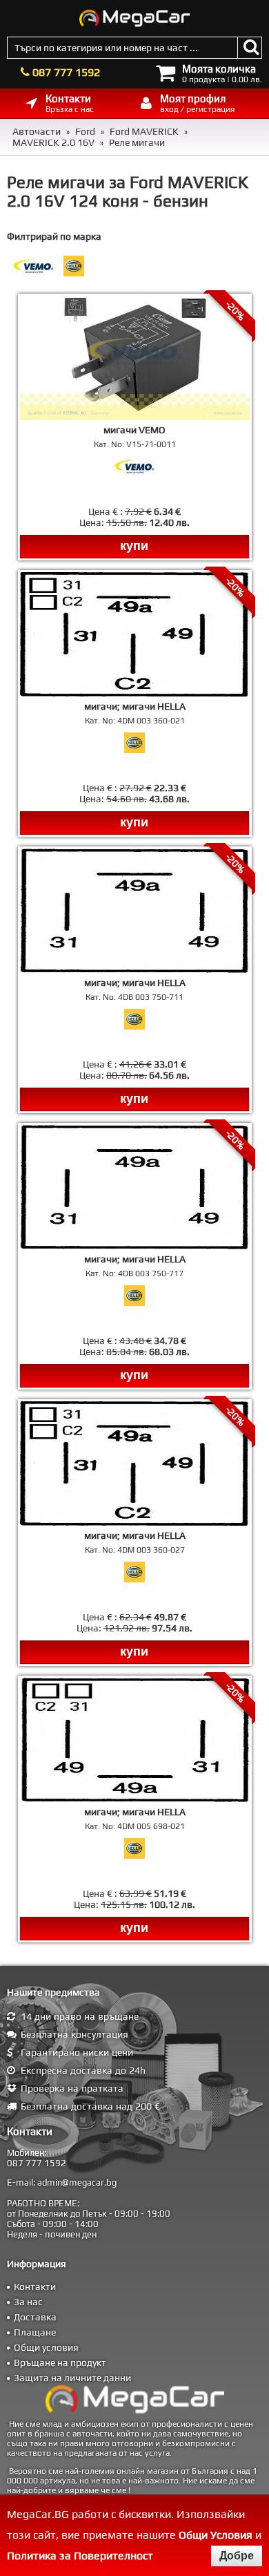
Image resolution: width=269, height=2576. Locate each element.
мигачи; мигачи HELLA (135, 706)
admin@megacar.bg (77, 2182)
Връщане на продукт (60, 2362)
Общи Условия (216, 2535)
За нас (28, 2302)
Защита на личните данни (72, 2378)
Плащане (35, 2332)
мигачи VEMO (134, 430)
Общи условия (46, 2347)
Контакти (35, 2286)
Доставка (35, 2317)
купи (134, 546)
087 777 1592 (66, 72)
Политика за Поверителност (80, 2556)
